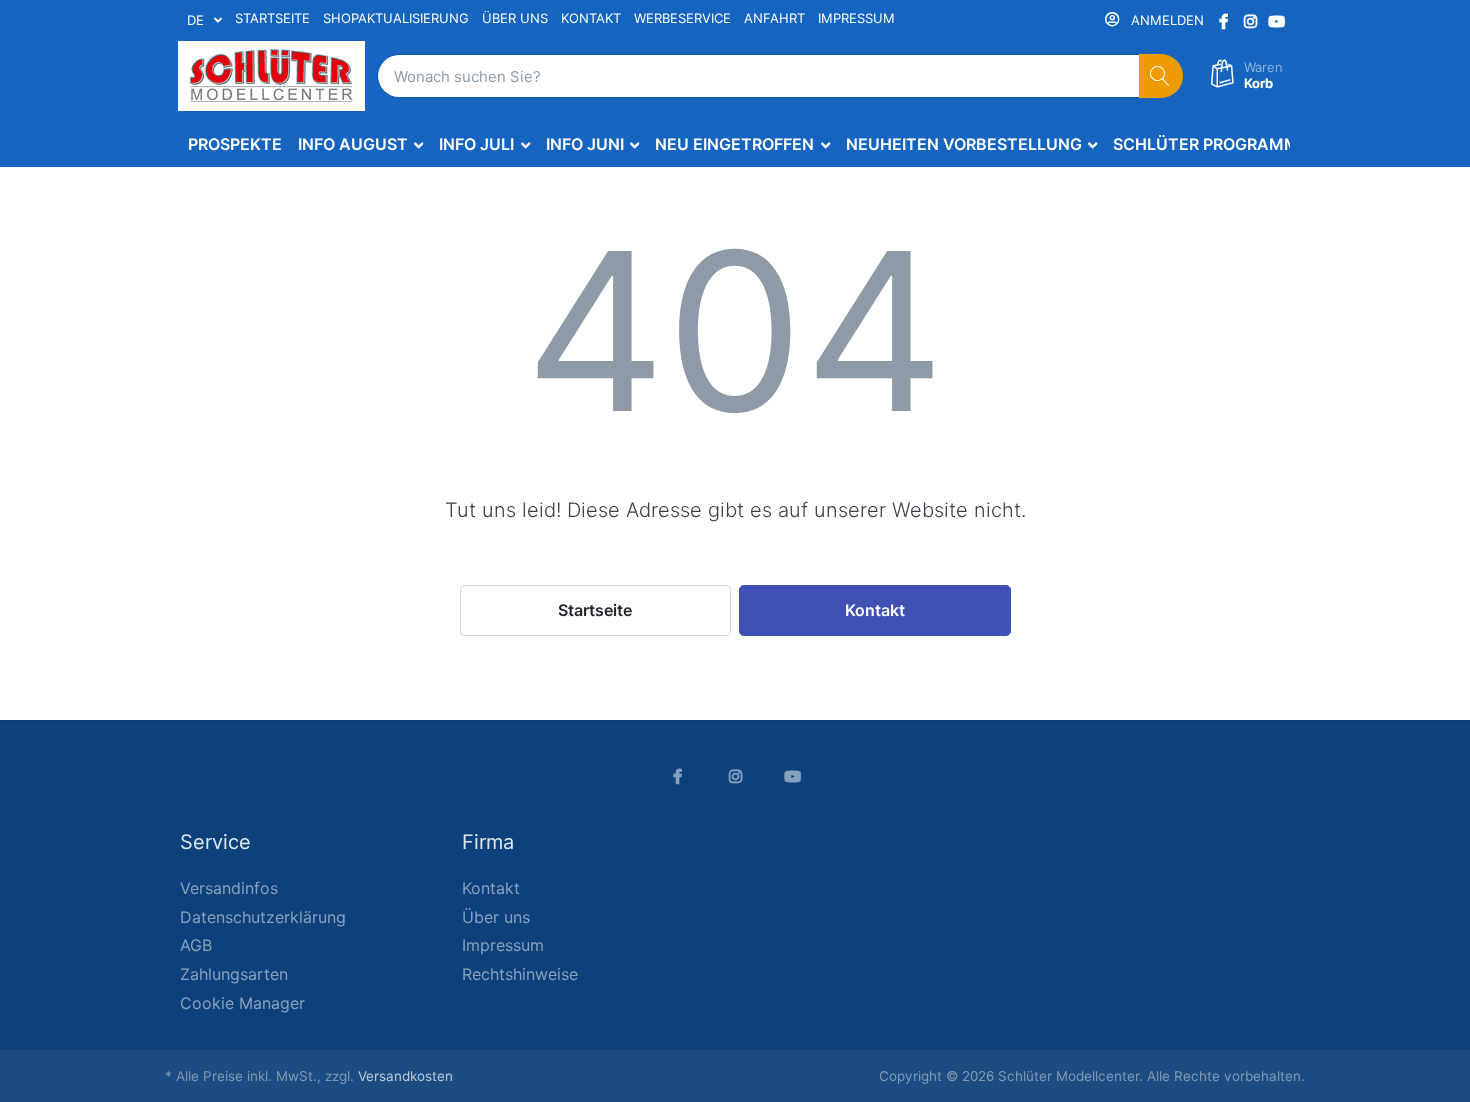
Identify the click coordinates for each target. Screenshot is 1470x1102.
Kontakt (875, 610)
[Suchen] (1161, 76)
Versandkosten (405, 1076)
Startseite (595, 610)
